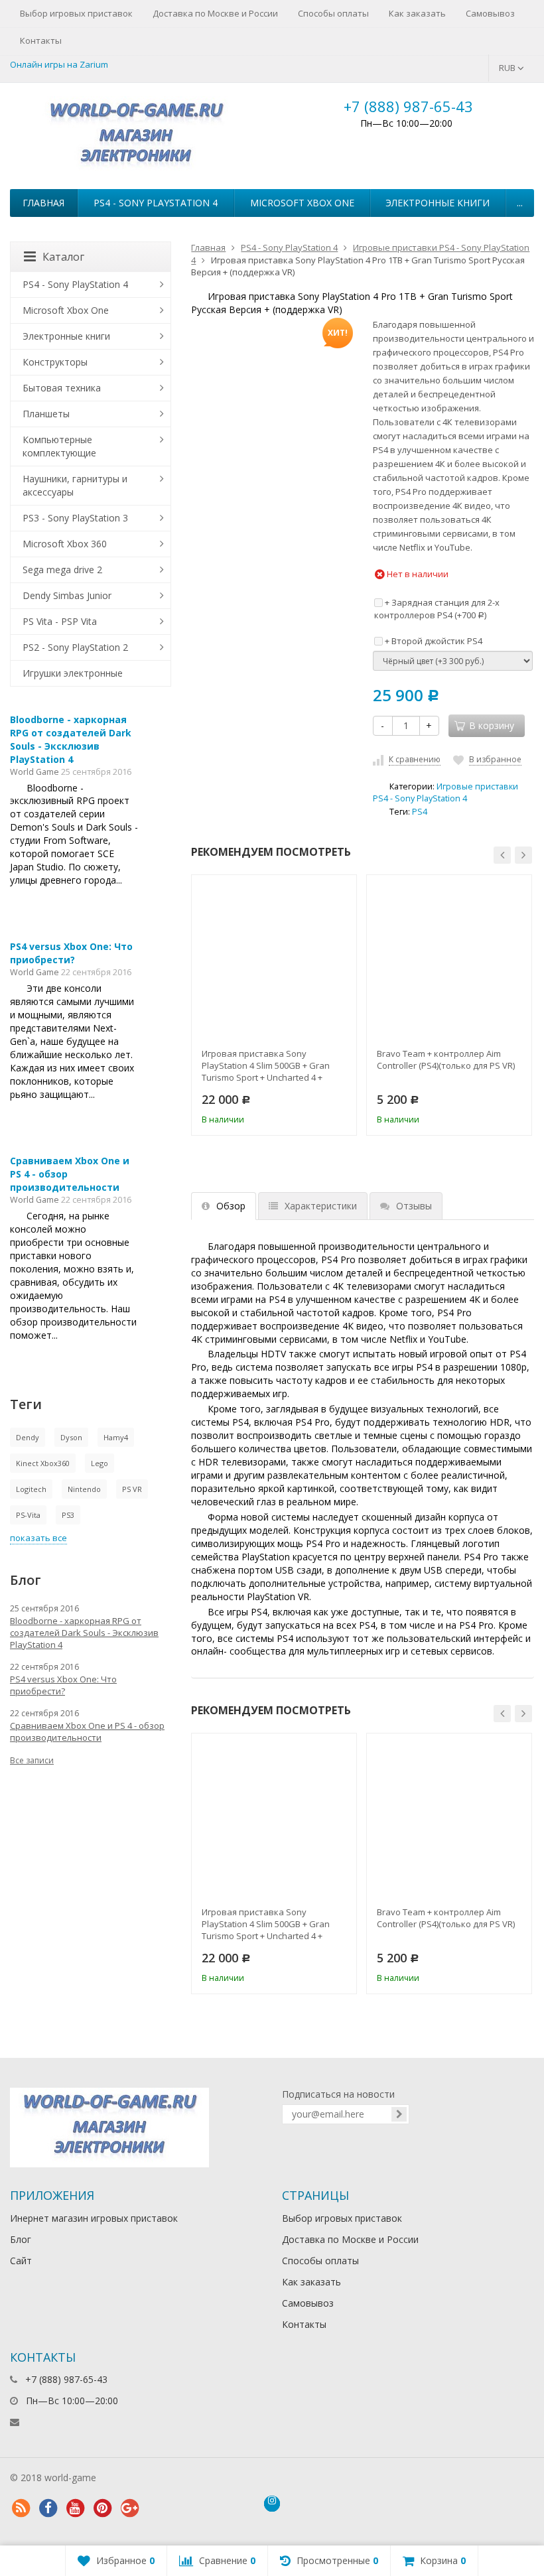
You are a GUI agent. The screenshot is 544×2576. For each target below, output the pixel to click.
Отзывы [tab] (414, 1206)
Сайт (21, 2261)
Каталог (63, 257)
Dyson (71, 1437)
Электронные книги (438, 203)
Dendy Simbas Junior (67, 595)
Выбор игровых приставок (76, 13)
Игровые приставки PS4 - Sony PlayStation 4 (445, 792)
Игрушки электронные (73, 673)
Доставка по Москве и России (215, 13)
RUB (508, 68)
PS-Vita (28, 1515)
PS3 (68, 1515)
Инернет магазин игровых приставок (94, 2218)
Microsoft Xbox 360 (65, 544)
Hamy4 (116, 1437)
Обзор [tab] (231, 1206)
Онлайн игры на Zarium (59, 64)
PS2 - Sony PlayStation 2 (75, 647)
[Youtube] (75, 2508)
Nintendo (84, 1489)
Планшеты (46, 414)
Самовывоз (490, 13)
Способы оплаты (333, 13)
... (520, 203)
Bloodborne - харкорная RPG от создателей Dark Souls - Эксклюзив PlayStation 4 (71, 739)
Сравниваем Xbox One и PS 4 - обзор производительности (87, 1731)
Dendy (28, 1437)
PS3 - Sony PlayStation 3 (75, 518)
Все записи (32, 1760)
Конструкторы (55, 362)
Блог (21, 2239)
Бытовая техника (62, 388)
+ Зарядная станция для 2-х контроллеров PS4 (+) (437, 609)
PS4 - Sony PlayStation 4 (156, 203)
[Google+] (129, 2508)
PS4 (420, 812)
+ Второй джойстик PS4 (433, 641)
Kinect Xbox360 (43, 1463)
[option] (274, 1005)
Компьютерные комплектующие (59, 446)
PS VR (132, 1489)
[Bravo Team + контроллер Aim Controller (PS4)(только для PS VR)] (449, 957)
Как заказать (417, 13)
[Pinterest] (102, 2508)
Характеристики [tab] (321, 1206)
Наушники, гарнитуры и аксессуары (75, 485)
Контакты (41, 40)
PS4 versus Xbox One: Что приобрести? (71, 953)
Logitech (31, 1489)
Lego (100, 1463)
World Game (34, 772)
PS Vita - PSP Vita (60, 621)
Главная (43, 203)
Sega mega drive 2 (62, 570)
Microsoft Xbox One (302, 203)
